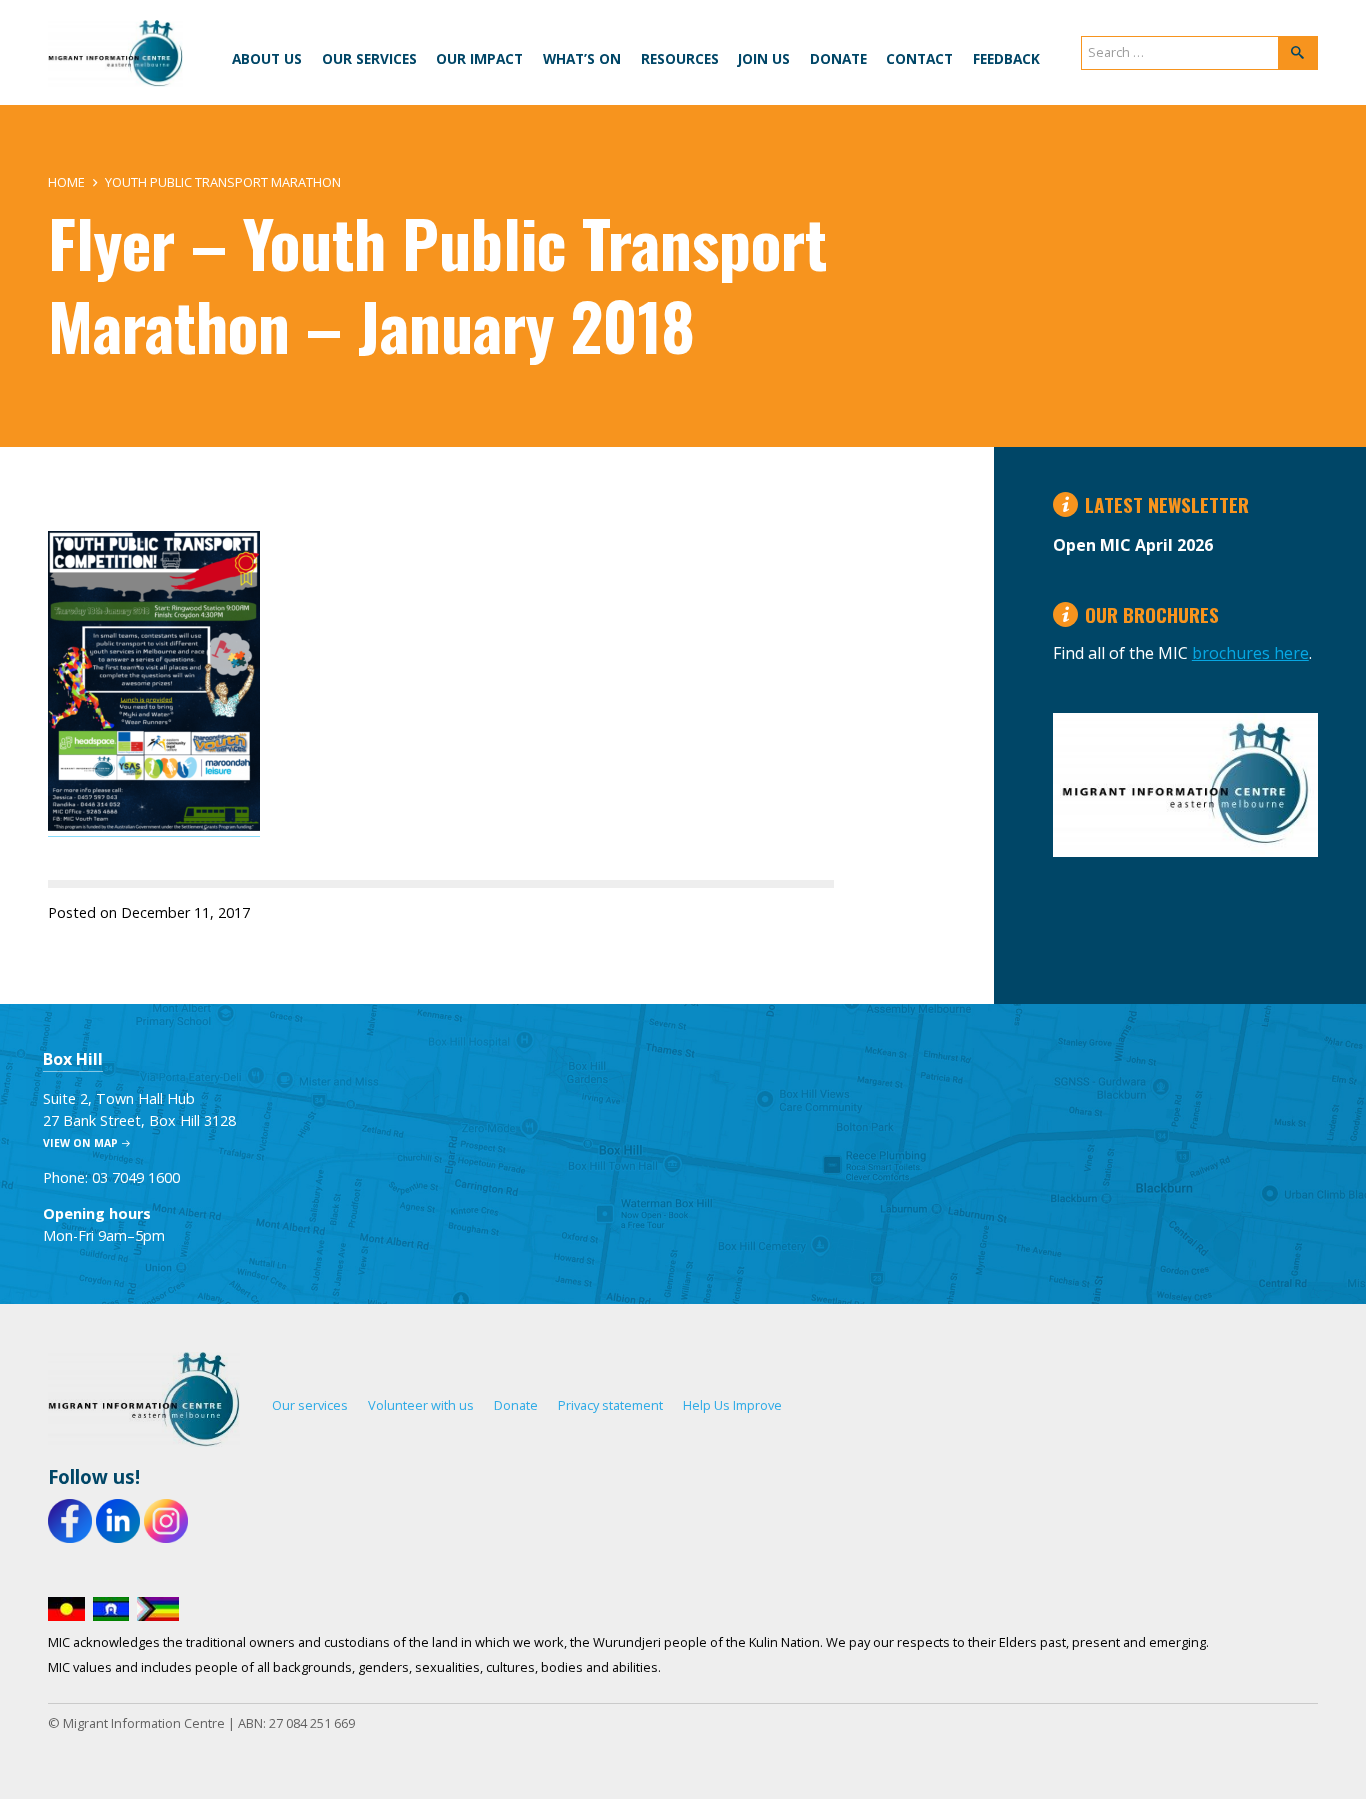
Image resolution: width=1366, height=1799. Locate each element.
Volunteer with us (421, 1405)
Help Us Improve (732, 1405)
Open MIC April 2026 (1133, 545)
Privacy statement (610, 1405)
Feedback (1006, 58)
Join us (764, 58)
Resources (680, 58)
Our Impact (479, 58)
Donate (838, 58)
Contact (919, 58)
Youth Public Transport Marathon (223, 182)
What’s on (582, 58)
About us (267, 58)
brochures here (1250, 653)
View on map (80, 1143)
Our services (369, 58)
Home (66, 182)
